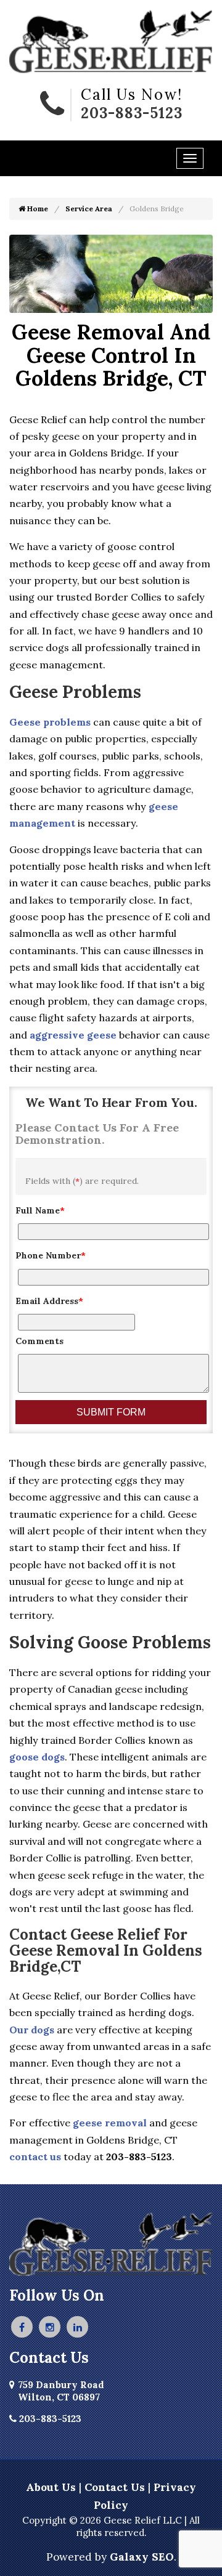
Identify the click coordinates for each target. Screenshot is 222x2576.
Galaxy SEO (142, 2557)
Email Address (49, 1301)
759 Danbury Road (61, 2391)
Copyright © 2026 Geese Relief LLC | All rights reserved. (111, 2526)
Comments (39, 1341)
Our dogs (32, 2030)
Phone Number (51, 1255)
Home (37, 209)
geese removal (110, 2123)
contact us (35, 2157)
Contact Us (115, 2487)
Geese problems (50, 722)
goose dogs (37, 1757)
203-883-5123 (132, 113)
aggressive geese (73, 1035)
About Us (51, 2487)
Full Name (40, 1210)
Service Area (89, 209)
